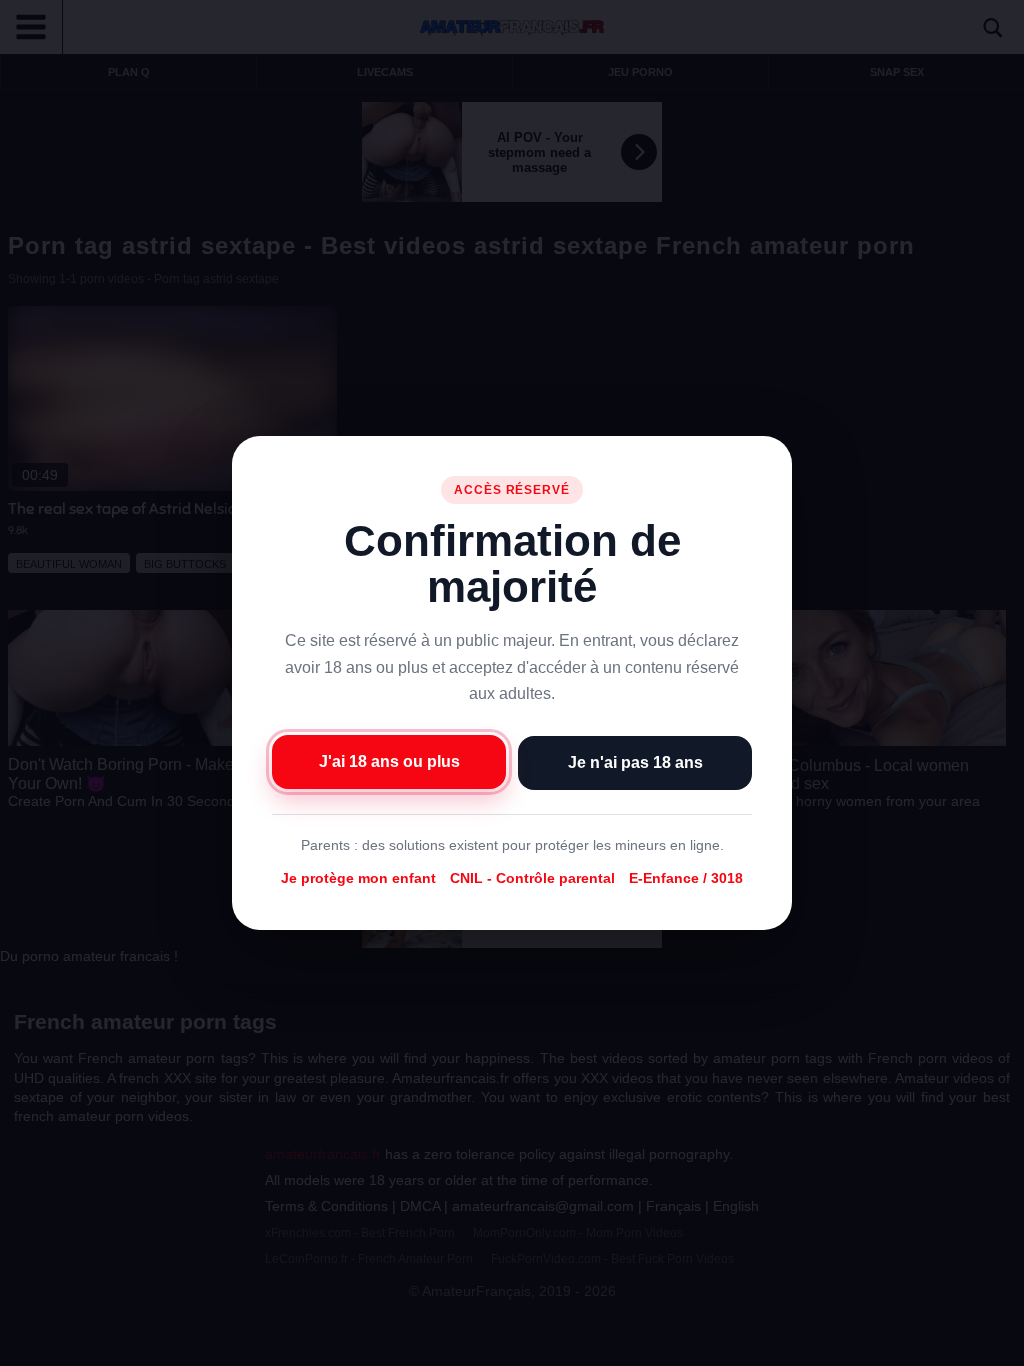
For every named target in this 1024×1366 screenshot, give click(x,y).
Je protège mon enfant (358, 878)
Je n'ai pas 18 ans (635, 762)
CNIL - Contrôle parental (532, 878)
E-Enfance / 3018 (686, 878)
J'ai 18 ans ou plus (389, 761)
